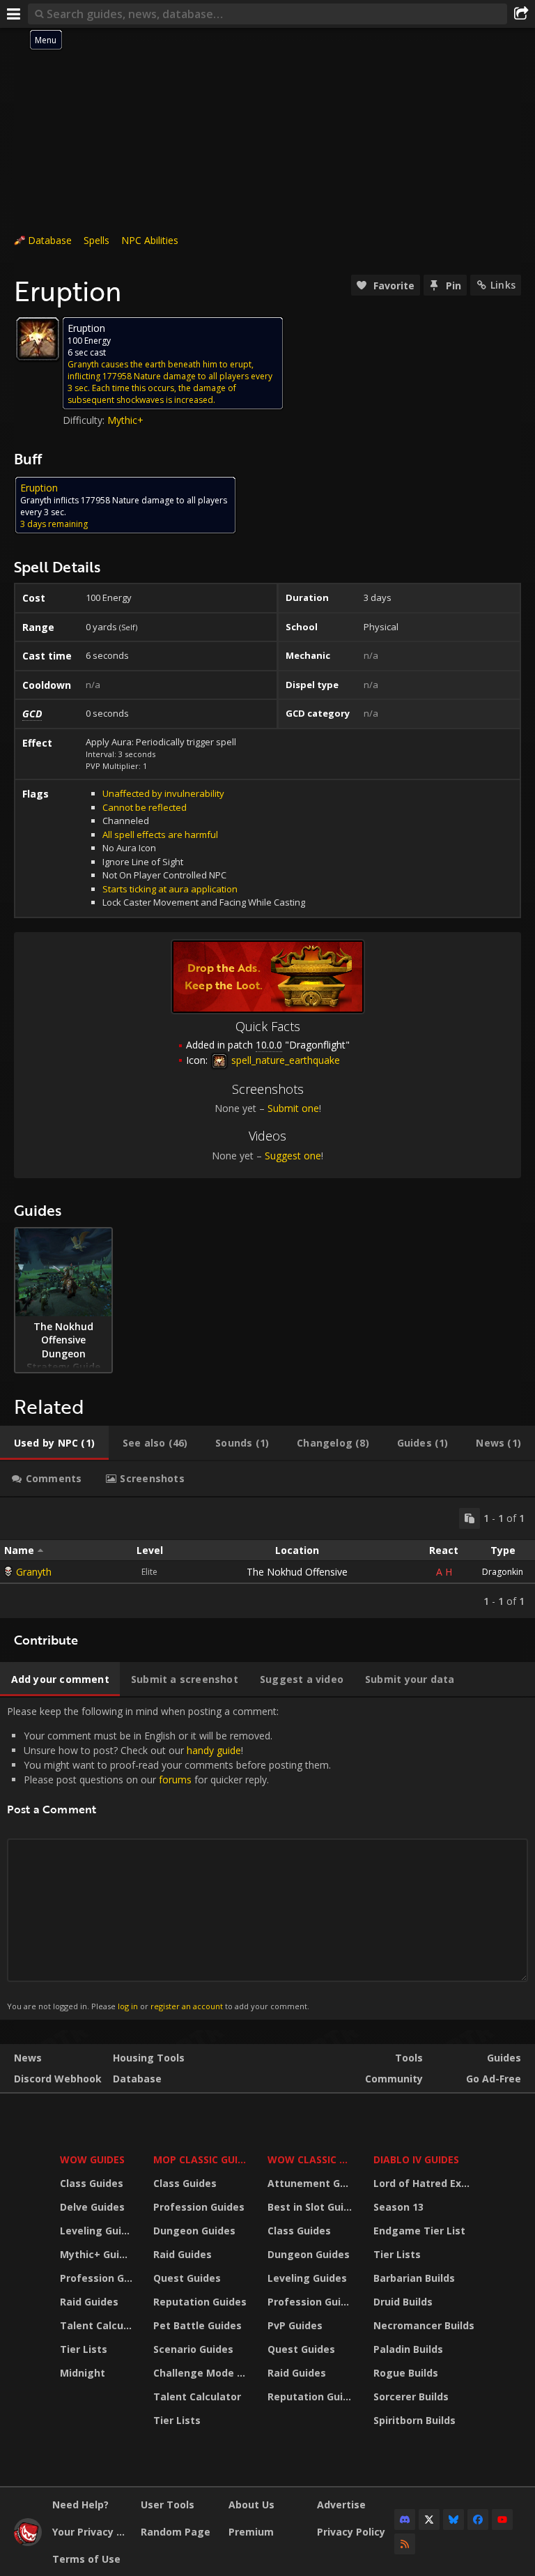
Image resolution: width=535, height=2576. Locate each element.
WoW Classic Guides (312, 2159)
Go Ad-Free (494, 2079)
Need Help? (80, 2505)
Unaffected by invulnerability (163, 793)
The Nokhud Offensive (297, 1572)
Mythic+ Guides (98, 2254)
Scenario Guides (193, 2349)
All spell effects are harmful (160, 834)
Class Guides (92, 2183)
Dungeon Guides (194, 2231)
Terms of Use (86, 2559)
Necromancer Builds (424, 2325)
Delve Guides (92, 2207)
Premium (251, 2532)
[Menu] (14, 14)
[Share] (521, 14)
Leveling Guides (98, 2231)
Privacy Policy (351, 2532)
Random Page (176, 2532)
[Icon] (38, 339)
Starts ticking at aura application (170, 889)
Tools (409, 2058)
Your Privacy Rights (91, 2532)
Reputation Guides (200, 2302)
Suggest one (293, 1156)
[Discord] (405, 2520)
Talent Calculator (98, 2325)
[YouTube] (502, 2520)
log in (128, 2006)
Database (50, 240)
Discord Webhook (58, 2079)
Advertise (341, 2505)
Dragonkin (503, 1572)
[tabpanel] (267, 1558)
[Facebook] (478, 2520)
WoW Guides (92, 2159)
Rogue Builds (406, 2373)
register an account (187, 2006)
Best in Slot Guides (312, 2207)
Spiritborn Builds (414, 2420)
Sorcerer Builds (411, 2396)
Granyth (34, 1572)
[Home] (28, 2542)
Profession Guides (98, 2278)
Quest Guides (187, 2278)
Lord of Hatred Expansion (426, 2183)
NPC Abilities (150, 240)
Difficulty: (85, 420)
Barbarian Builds (414, 2278)
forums (175, 1779)
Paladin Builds (408, 2349)
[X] (429, 2520)
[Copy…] (470, 1518)
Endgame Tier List (419, 2231)
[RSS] (405, 2544)
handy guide (214, 1750)
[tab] (54, 1443)
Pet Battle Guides (197, 2325)
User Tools (168, 2505)
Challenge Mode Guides (202, 2373)
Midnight (83, 2373)
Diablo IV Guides (416, 2159)
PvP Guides (295, 2325)
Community (394, 2079)
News (28, 2058)
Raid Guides (89, 2302)
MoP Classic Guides (202, 2159)
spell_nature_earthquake (284, 1060)
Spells (96, 240)
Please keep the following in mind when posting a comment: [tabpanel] (169, 1858)
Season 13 (398, 2207)
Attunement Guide (312, 2183)
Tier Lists (84, 2349)
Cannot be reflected (145, 807)
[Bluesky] (453, 2520)
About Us (251, 2505)
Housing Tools (149, 2058)
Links (503, 285)
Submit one (293, 1108)
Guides (504, 2058)
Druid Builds (403, 2302)
